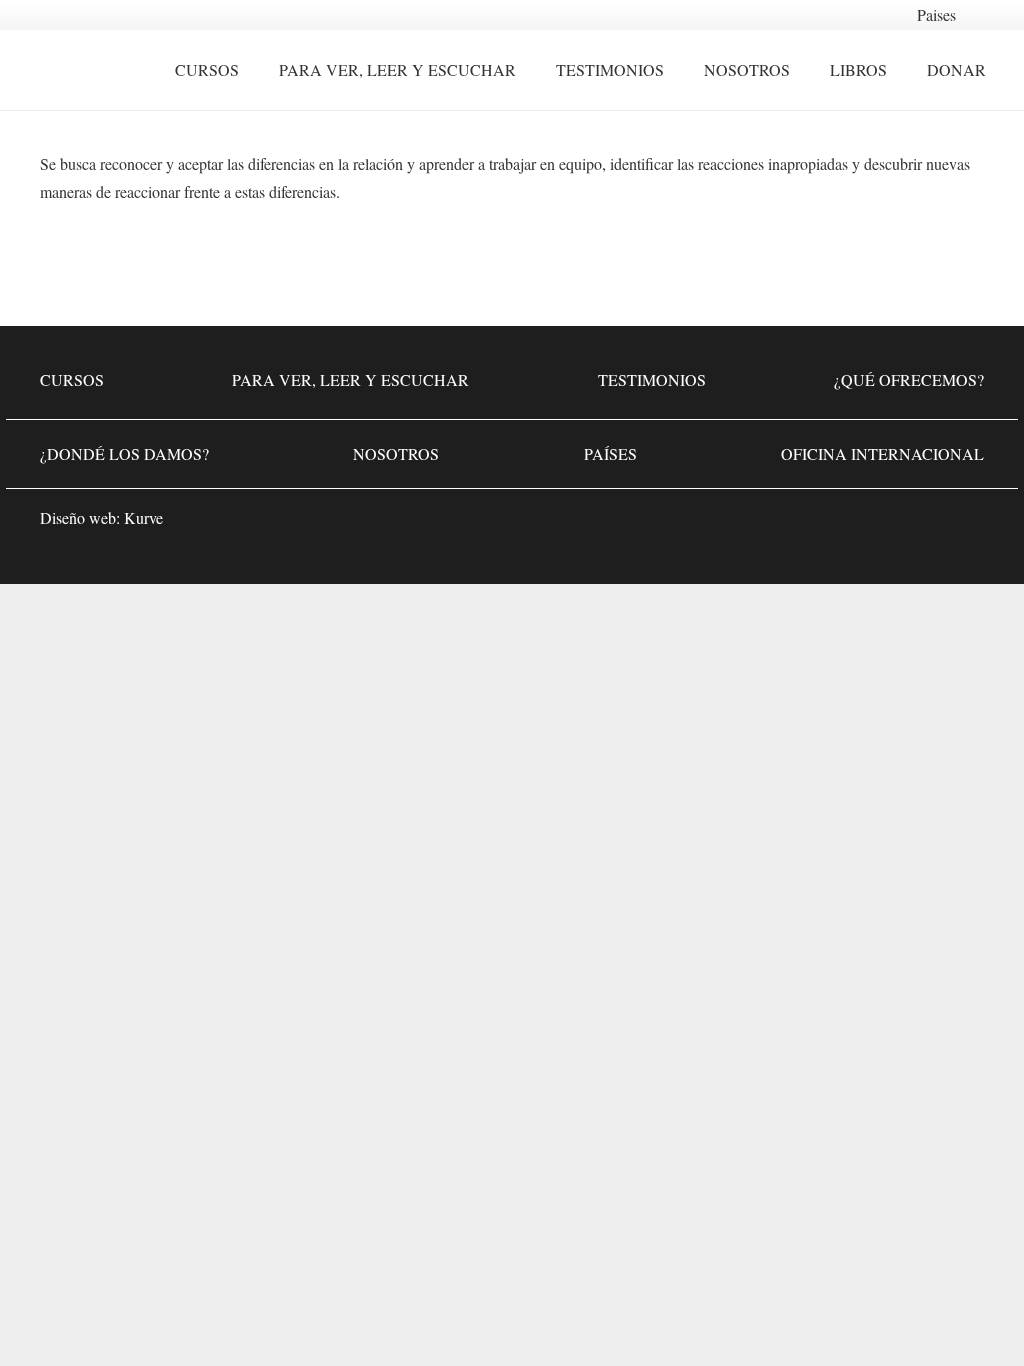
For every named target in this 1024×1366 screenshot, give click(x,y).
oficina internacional (882, 453)
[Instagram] (904, 524)
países (610, 453)
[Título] (964, 524)
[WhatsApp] (784, 524)
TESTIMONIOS (652, 379)
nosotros (396, 453)
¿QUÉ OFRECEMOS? (909, 379)
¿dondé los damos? (124, 453)
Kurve (143, 517)
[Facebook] (844, 524)
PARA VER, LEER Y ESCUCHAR (350, 379)
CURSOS (72, 379)
